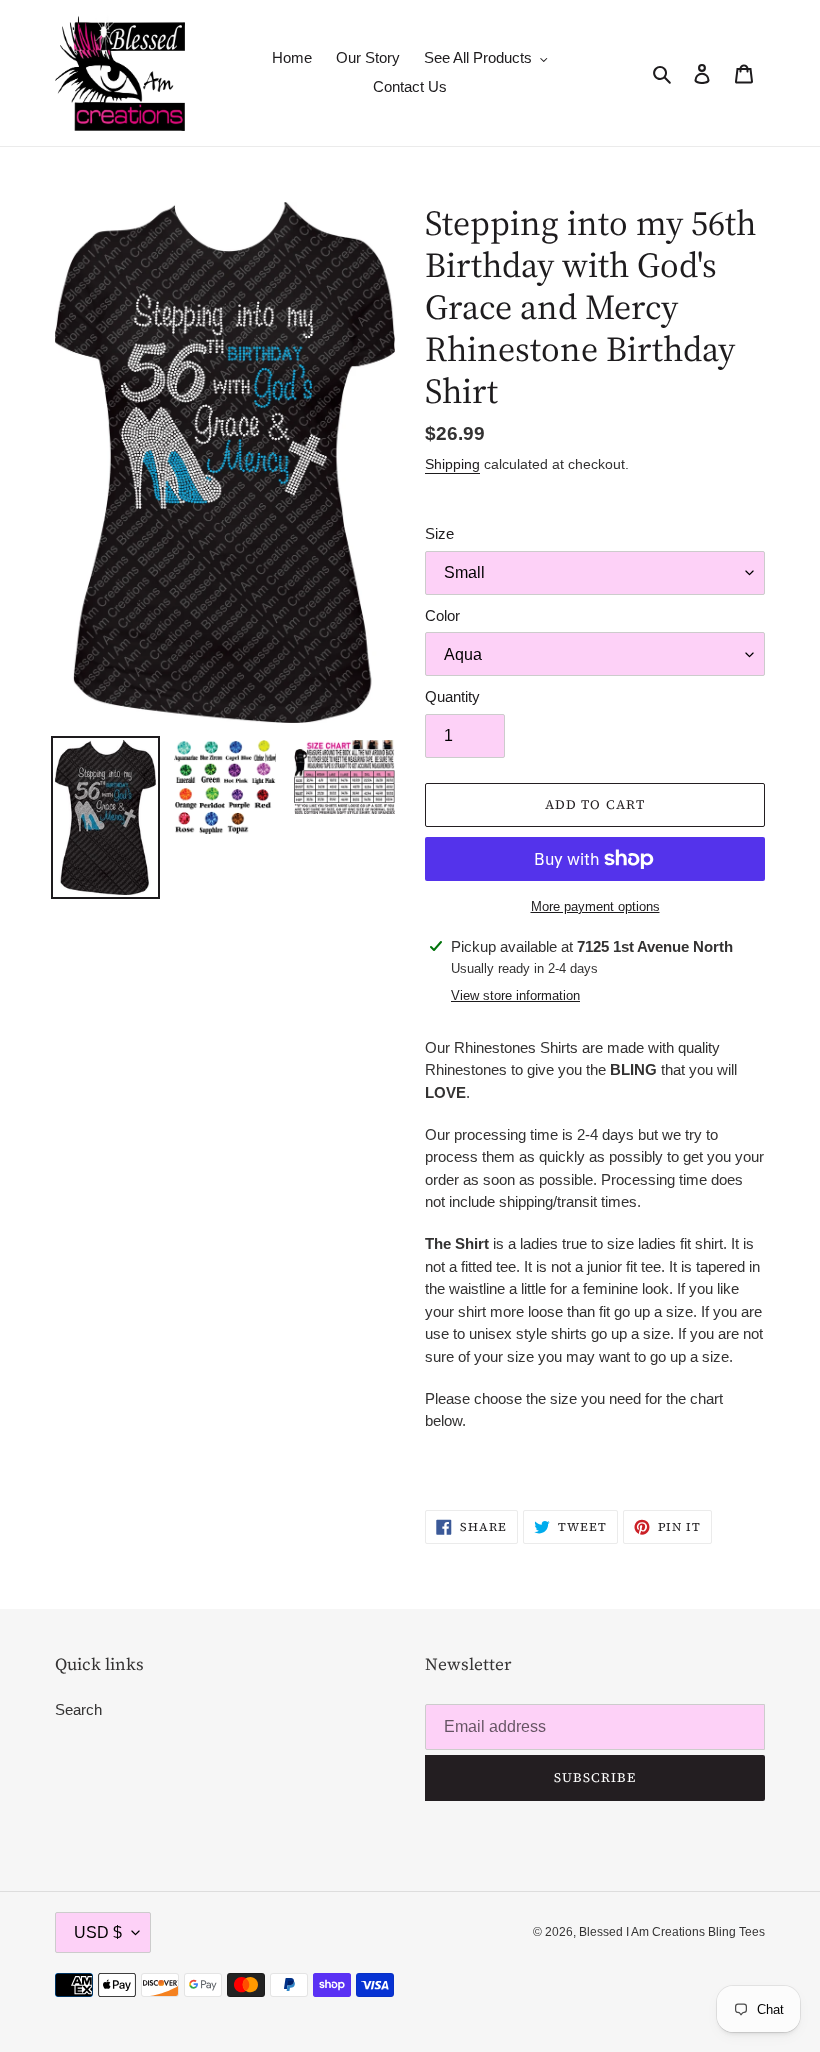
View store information (515, 995)
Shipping (452, 464)
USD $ (98, 1932)
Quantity (452, 696)
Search (78, 1709)
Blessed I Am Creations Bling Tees (672, 1932)
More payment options (595, 906)
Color (442, 615)
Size (439, 533)
